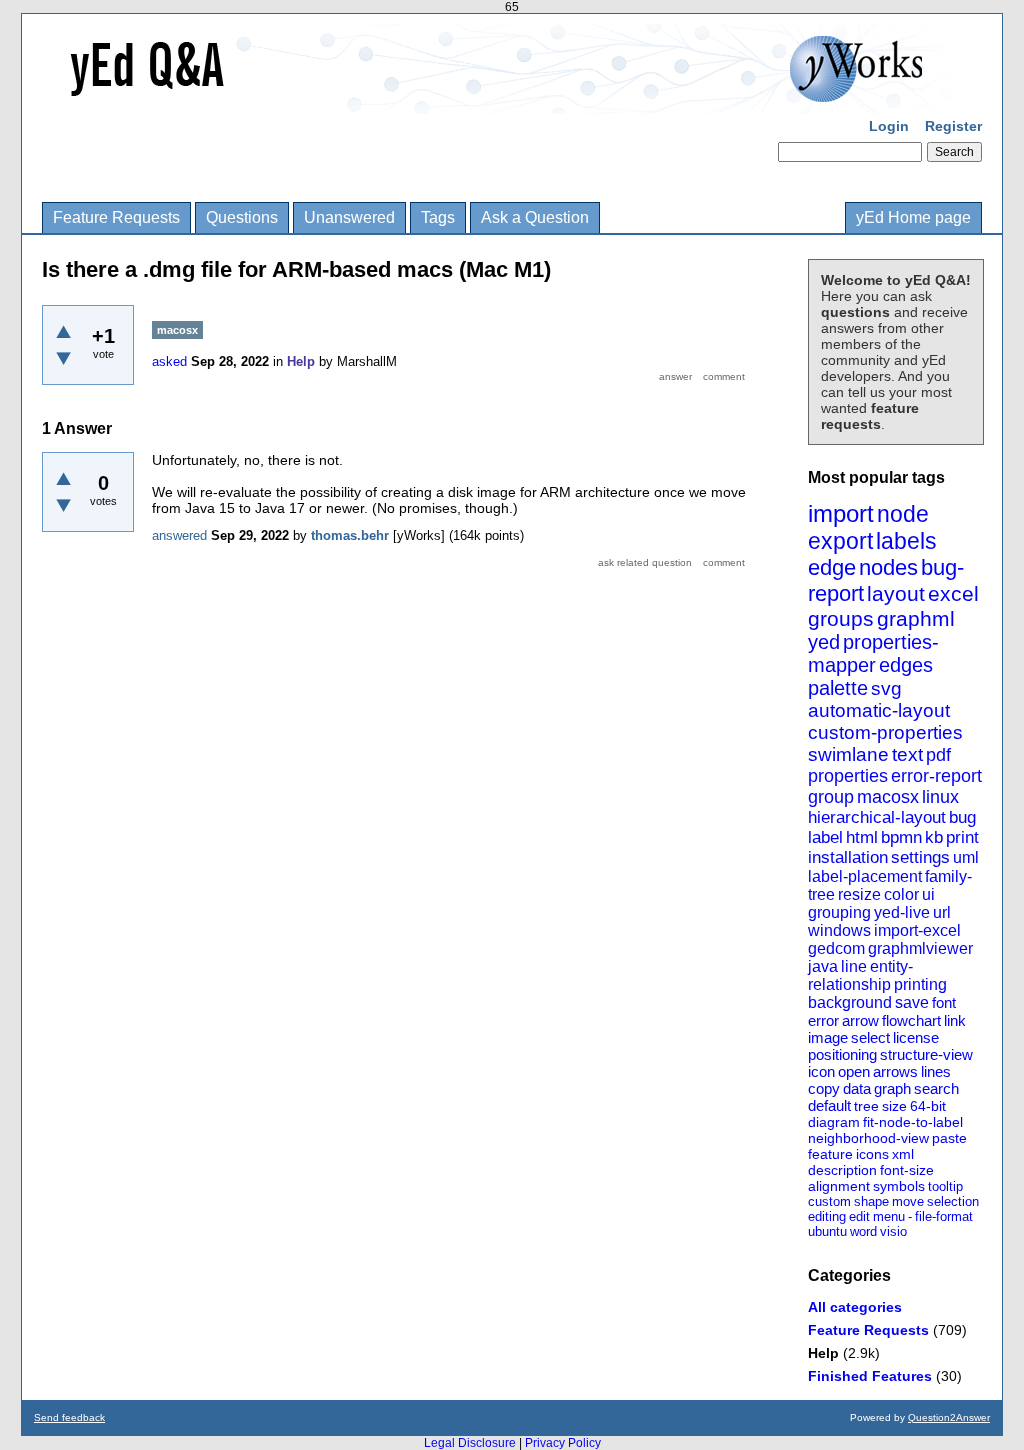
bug (962, 817)
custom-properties (885, 732)
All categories (855, 1307)
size (894, 1106)
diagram (834, 1122)
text (907, 754)
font (944, 1002)
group (831, 797)
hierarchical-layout (877, 817)
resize (859, 894)
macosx (888, 797)
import (841, 513)
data (857, 1088)
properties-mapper (873, 653)
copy (824, 1088)
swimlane (848, 754)
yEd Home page (913, 217)
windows (839, 930)
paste (949, 1138)
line (854, 966)
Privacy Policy (563, 1443)
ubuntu (827, 1231)
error (823, 1020)
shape (871, 1201)
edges (906, 665)
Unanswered (349, 217)
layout (896, 593)
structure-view (926, 1054)
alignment (839, 1186)
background (850, 1002)
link (955, 1020)
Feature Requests (116, 217)
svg (886, 688)
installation (848, 857)
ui (928, 894)
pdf (938, 755)
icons (872, 1154)
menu (889, 1216)
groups (841, 618)
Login (889, 126)
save (912, 1002)
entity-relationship (860, 975)
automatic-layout (879, 710)
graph (892, 1088)
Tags (438, 217)
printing (920, 984)
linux (940, 797)
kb (934, 837)
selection (953, 1201)
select (870, 1037)
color (901, 894)
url (942, 912)
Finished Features (870, 1376)
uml (966, 857)
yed (824, 642)
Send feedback (69, 1417)
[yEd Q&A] (497, 100)
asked (169, 361)
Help (823, 1353)
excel (953, 593)
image (828, 1037)
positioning (842, 1054)
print (962, 837)
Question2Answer (949, 1417)
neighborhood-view (868, 1138)
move (908, 1201)
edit (859, 1216)
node (903, 514)
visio (893, 1231)
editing (827, 1216)
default (829, 1105)
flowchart (911, 1020)
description (842, 1170)
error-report (936, 776)
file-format (944, 1216)
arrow (860, 1020)
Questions (242, 217)
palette (838, 688)
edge (832, 567)
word (863, 1231)
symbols (899, 1186)
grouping (839, 912)
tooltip (945, 1186)
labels (906, 541)
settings (920, 857)
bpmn (901, 837)
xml (903, 1154)
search (936, 1088)
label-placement (865, 876)
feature (830, 1154)
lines (936, 1071)
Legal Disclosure (470, 1443)
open (854, 1071)
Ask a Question (535, 217)
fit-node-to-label (913, 1122)
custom (829, 1201)
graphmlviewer (920, 948)
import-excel (917, 930)
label (825, 837)
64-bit (928, 1106)
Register (953, 126)
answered (179, 535)
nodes (888, 567)
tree (866, 1106)
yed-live (902, 912)
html (862, 837)
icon (821, 1071)
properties (848, 776)
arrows (895, 1071)
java (823, 966)
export (840, 541)
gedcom (836, 948)
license (916, 1037)
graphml (916, 618)
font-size (907, 1170)
